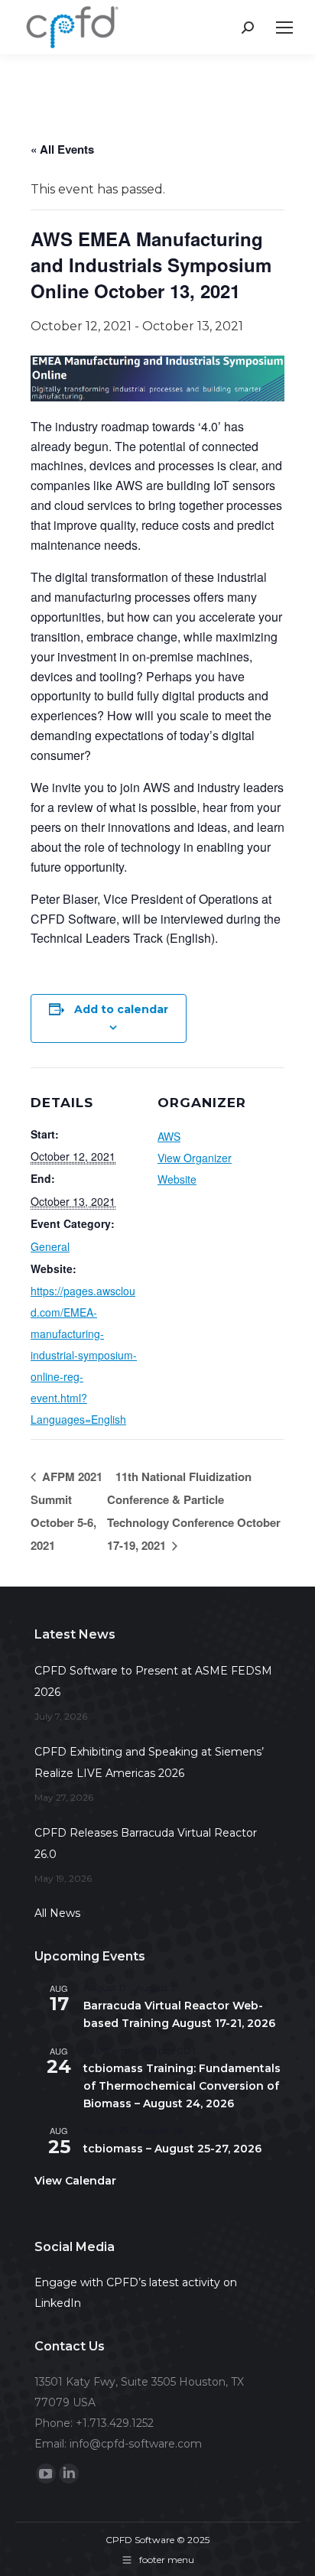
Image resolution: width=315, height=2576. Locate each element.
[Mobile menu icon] (284, 28)
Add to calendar (121, 1009)
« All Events (62, 149)
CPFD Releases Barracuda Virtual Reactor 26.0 (146, 1843)
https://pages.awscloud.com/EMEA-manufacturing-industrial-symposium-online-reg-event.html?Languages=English (84, 1355)
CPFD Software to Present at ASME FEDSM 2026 (153, 1681)
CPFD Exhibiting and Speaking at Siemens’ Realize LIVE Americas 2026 (149, 1762)
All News (57, 1913)
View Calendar (75, 2181)
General (50, 1246)
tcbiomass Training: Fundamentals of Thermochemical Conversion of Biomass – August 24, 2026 (182, 2085)
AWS (169, 1136)
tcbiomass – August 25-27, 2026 (172, 2149)
